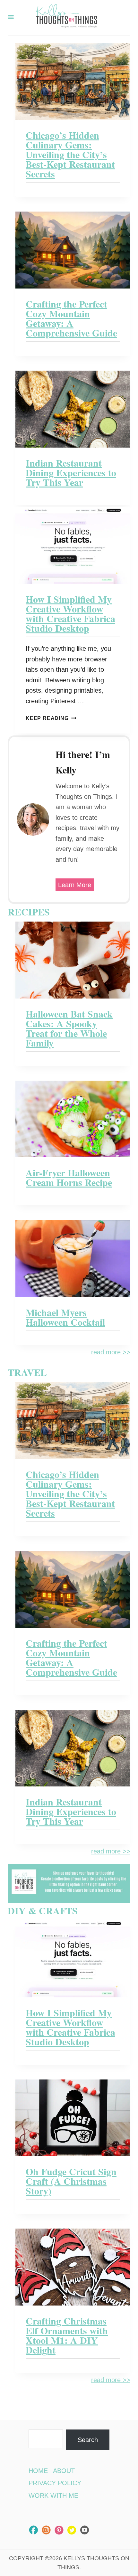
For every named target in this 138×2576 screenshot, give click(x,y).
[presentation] (73, 82)
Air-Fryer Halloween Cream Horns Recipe (69, 1177)
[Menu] (11, 18)
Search (88, 2440)
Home (38, 2471)
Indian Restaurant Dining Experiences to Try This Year (71, 472)
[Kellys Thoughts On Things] (66, 18)
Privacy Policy (55, 2483)
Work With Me (53, 2495)
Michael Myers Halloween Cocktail (65, 1317)
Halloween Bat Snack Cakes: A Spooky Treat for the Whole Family (69, 1028)
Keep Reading (49, 718)
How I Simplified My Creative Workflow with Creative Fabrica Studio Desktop (70, 613)
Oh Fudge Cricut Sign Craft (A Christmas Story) (71, 2181)
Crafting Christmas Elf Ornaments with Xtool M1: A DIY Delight (67, 2335)
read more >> (111, 1352)
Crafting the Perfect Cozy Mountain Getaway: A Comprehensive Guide (71, 318)
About (64, 2471)
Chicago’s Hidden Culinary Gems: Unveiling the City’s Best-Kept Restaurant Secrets (70, 154)
